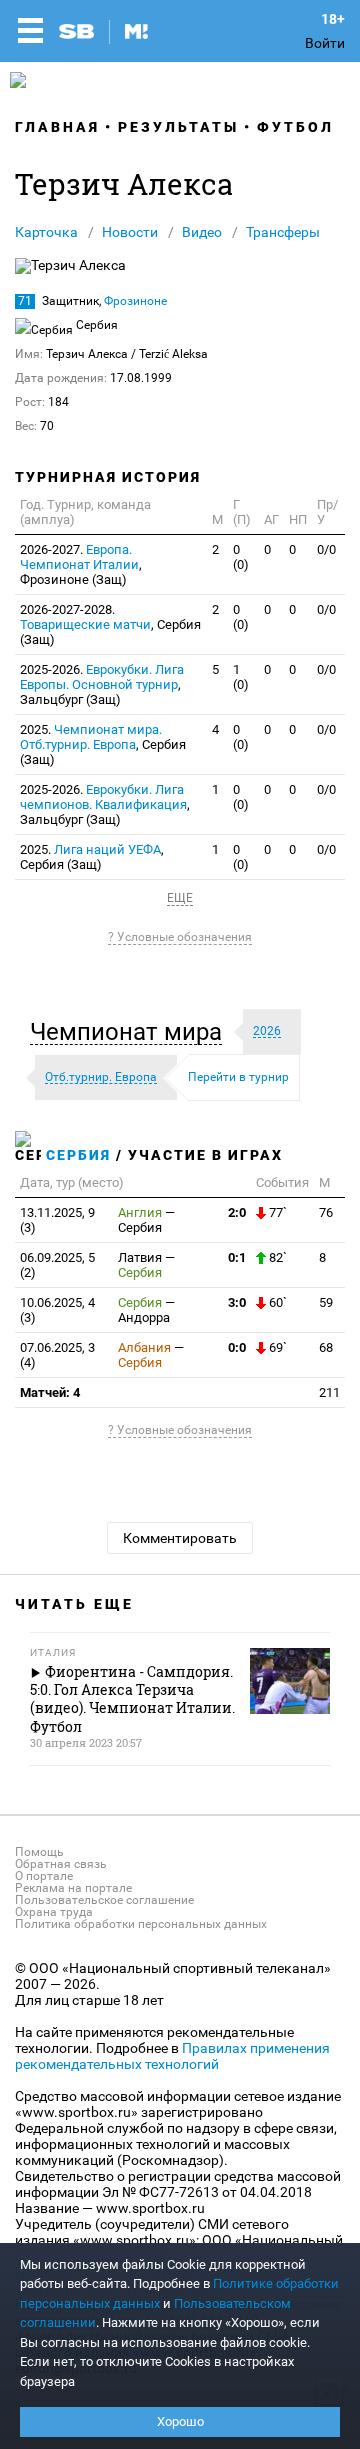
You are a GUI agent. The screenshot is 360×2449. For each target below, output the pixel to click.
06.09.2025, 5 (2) (57, 1265)
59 (326, 1302)
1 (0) (241, 677)
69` (276, 1347)
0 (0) (241, 557)
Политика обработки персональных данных (141, 1924)
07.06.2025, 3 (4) (57, 1355)
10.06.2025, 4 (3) (57, 1310)
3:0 (237, 1302)
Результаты (178, 127)
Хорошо (180, 2421)
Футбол (295, 127)
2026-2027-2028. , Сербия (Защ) (110, 624)
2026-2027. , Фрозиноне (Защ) (81, 564)
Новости (130, 232)
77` (276, 1212)
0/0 (326, 549)
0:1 (237, 1257)
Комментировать (180, 1538)
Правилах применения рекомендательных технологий (172, 2056)
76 (326, 1212)
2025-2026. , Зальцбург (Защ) (102, 684)
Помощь (39, 1852)
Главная (57, 127)
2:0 (237, 1212)
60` (276, 1302)
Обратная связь (61, 1864)
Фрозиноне (135, 301)
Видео (202, 232)
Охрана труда (54, 1912)
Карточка (46, 232)
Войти (325, 43)
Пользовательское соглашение (104, 1900)
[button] (131, 1032)
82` (276, 1257)
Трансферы (283, 232)
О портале (44, 1876)
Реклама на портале (73, 1888)
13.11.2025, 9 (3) (57, 1220)
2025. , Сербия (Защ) (103, 744)
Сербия (78, 1155)
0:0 (237, 1347)
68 (326, 1347)
